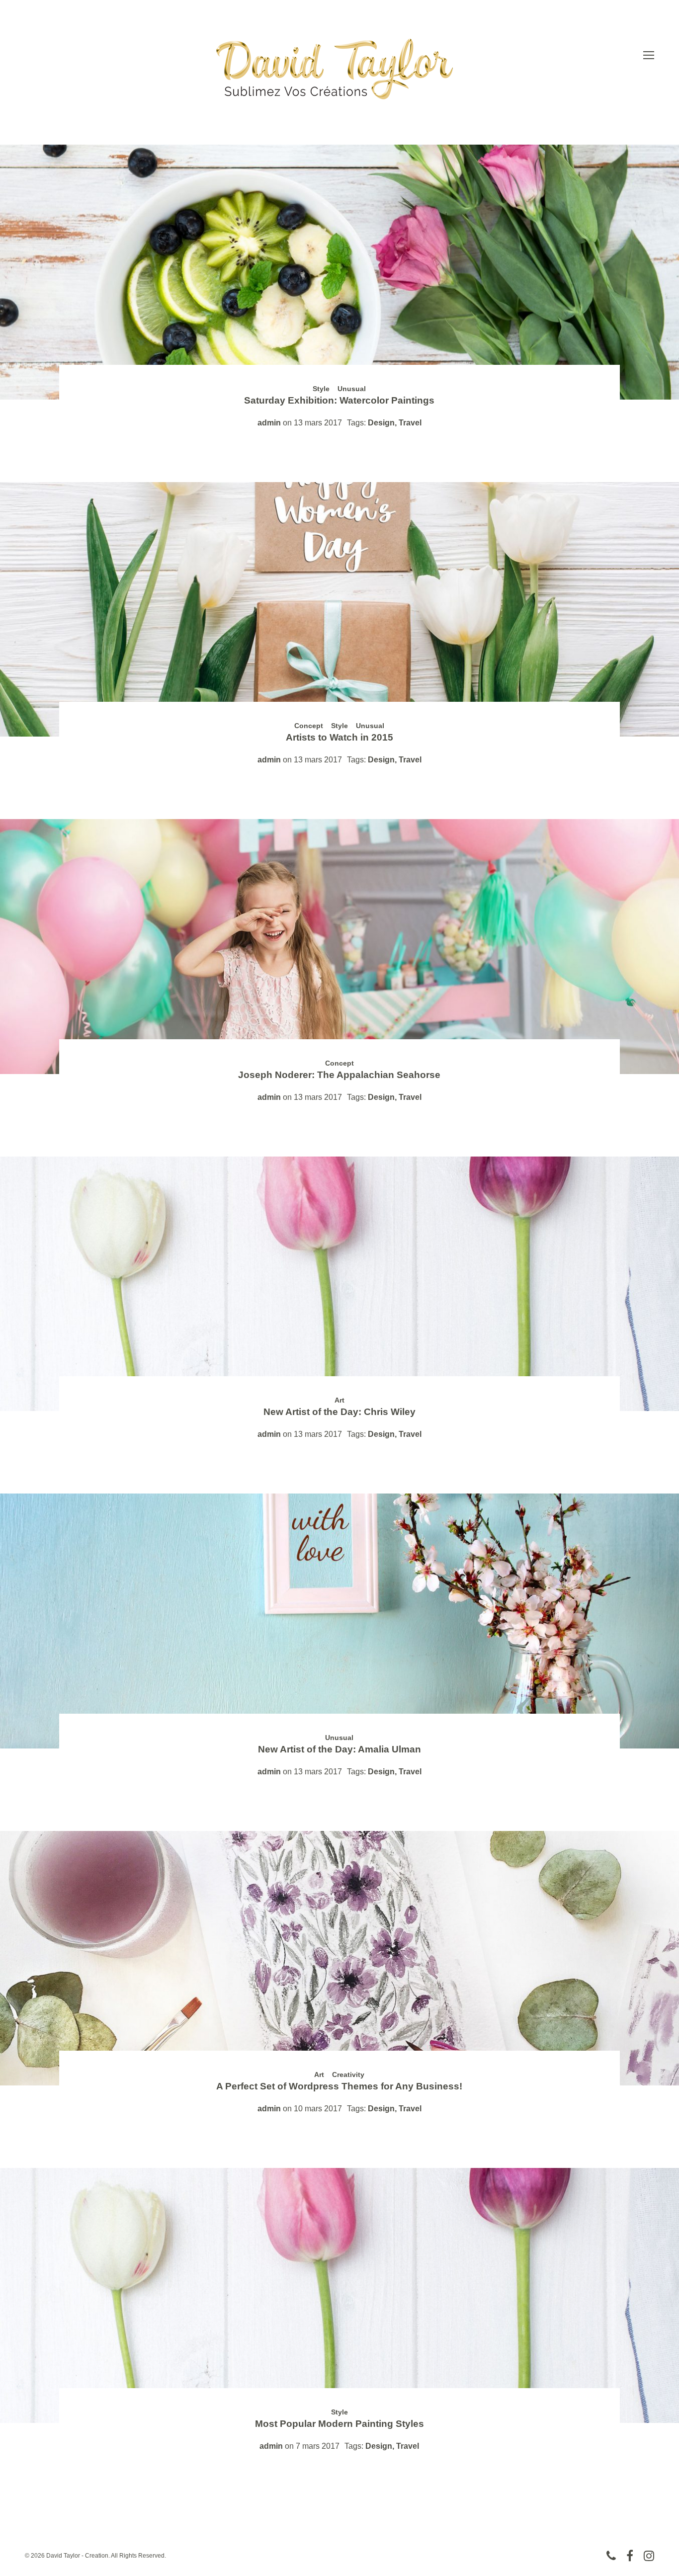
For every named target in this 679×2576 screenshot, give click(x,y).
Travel (410, 423)
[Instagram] (649, 2556)
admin (269, 423)
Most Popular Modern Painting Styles (339, 2424)
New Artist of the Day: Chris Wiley (339, 1412)
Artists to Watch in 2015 (339, 737)
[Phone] (611, 2556)
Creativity (348, 2075)
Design (381, 423)
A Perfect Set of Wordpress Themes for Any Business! (339, 2086)
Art (339, 1400)
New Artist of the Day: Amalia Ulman (339, 1749)
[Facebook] (630, 2556)
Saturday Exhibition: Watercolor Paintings (339, 400)
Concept (309, 726)
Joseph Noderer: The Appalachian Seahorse (339, 1075)
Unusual (352, 389)
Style (321, 389)
